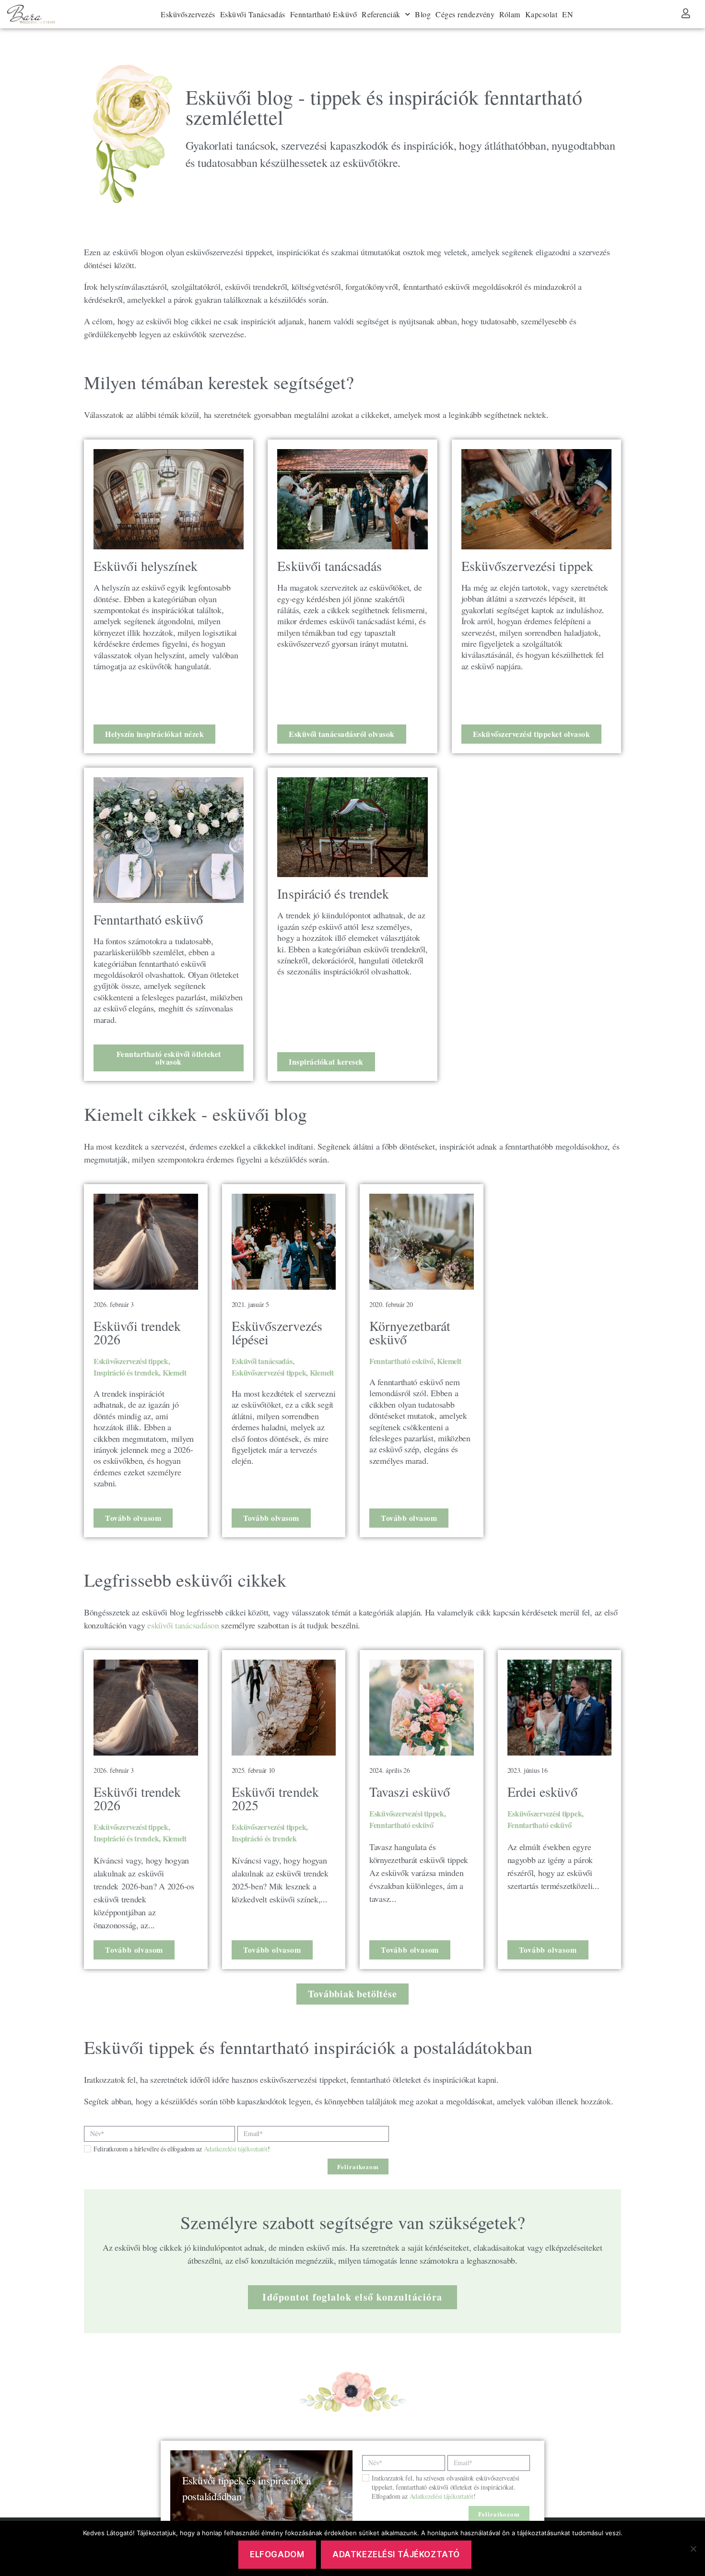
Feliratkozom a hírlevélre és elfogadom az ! (182, 2149)
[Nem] (693, 2549)
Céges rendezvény (465, 14)
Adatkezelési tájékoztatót (236, 2149)
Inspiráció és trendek (126, 1372)
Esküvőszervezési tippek (131, 1361)
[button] (352, 1994)
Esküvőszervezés (188, 14)
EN (568, 14)
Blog (423, 14)
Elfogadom (277, 2554)
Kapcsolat (541, 14)
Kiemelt (175, 1372)
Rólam (510, 14)
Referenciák (381, 14)
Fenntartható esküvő (401, 1361)
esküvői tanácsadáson (182, 1625)
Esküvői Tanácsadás (253, 14)
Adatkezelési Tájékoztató (396, 2554)
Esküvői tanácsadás (262, 1361)
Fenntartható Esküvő (324, 14)
